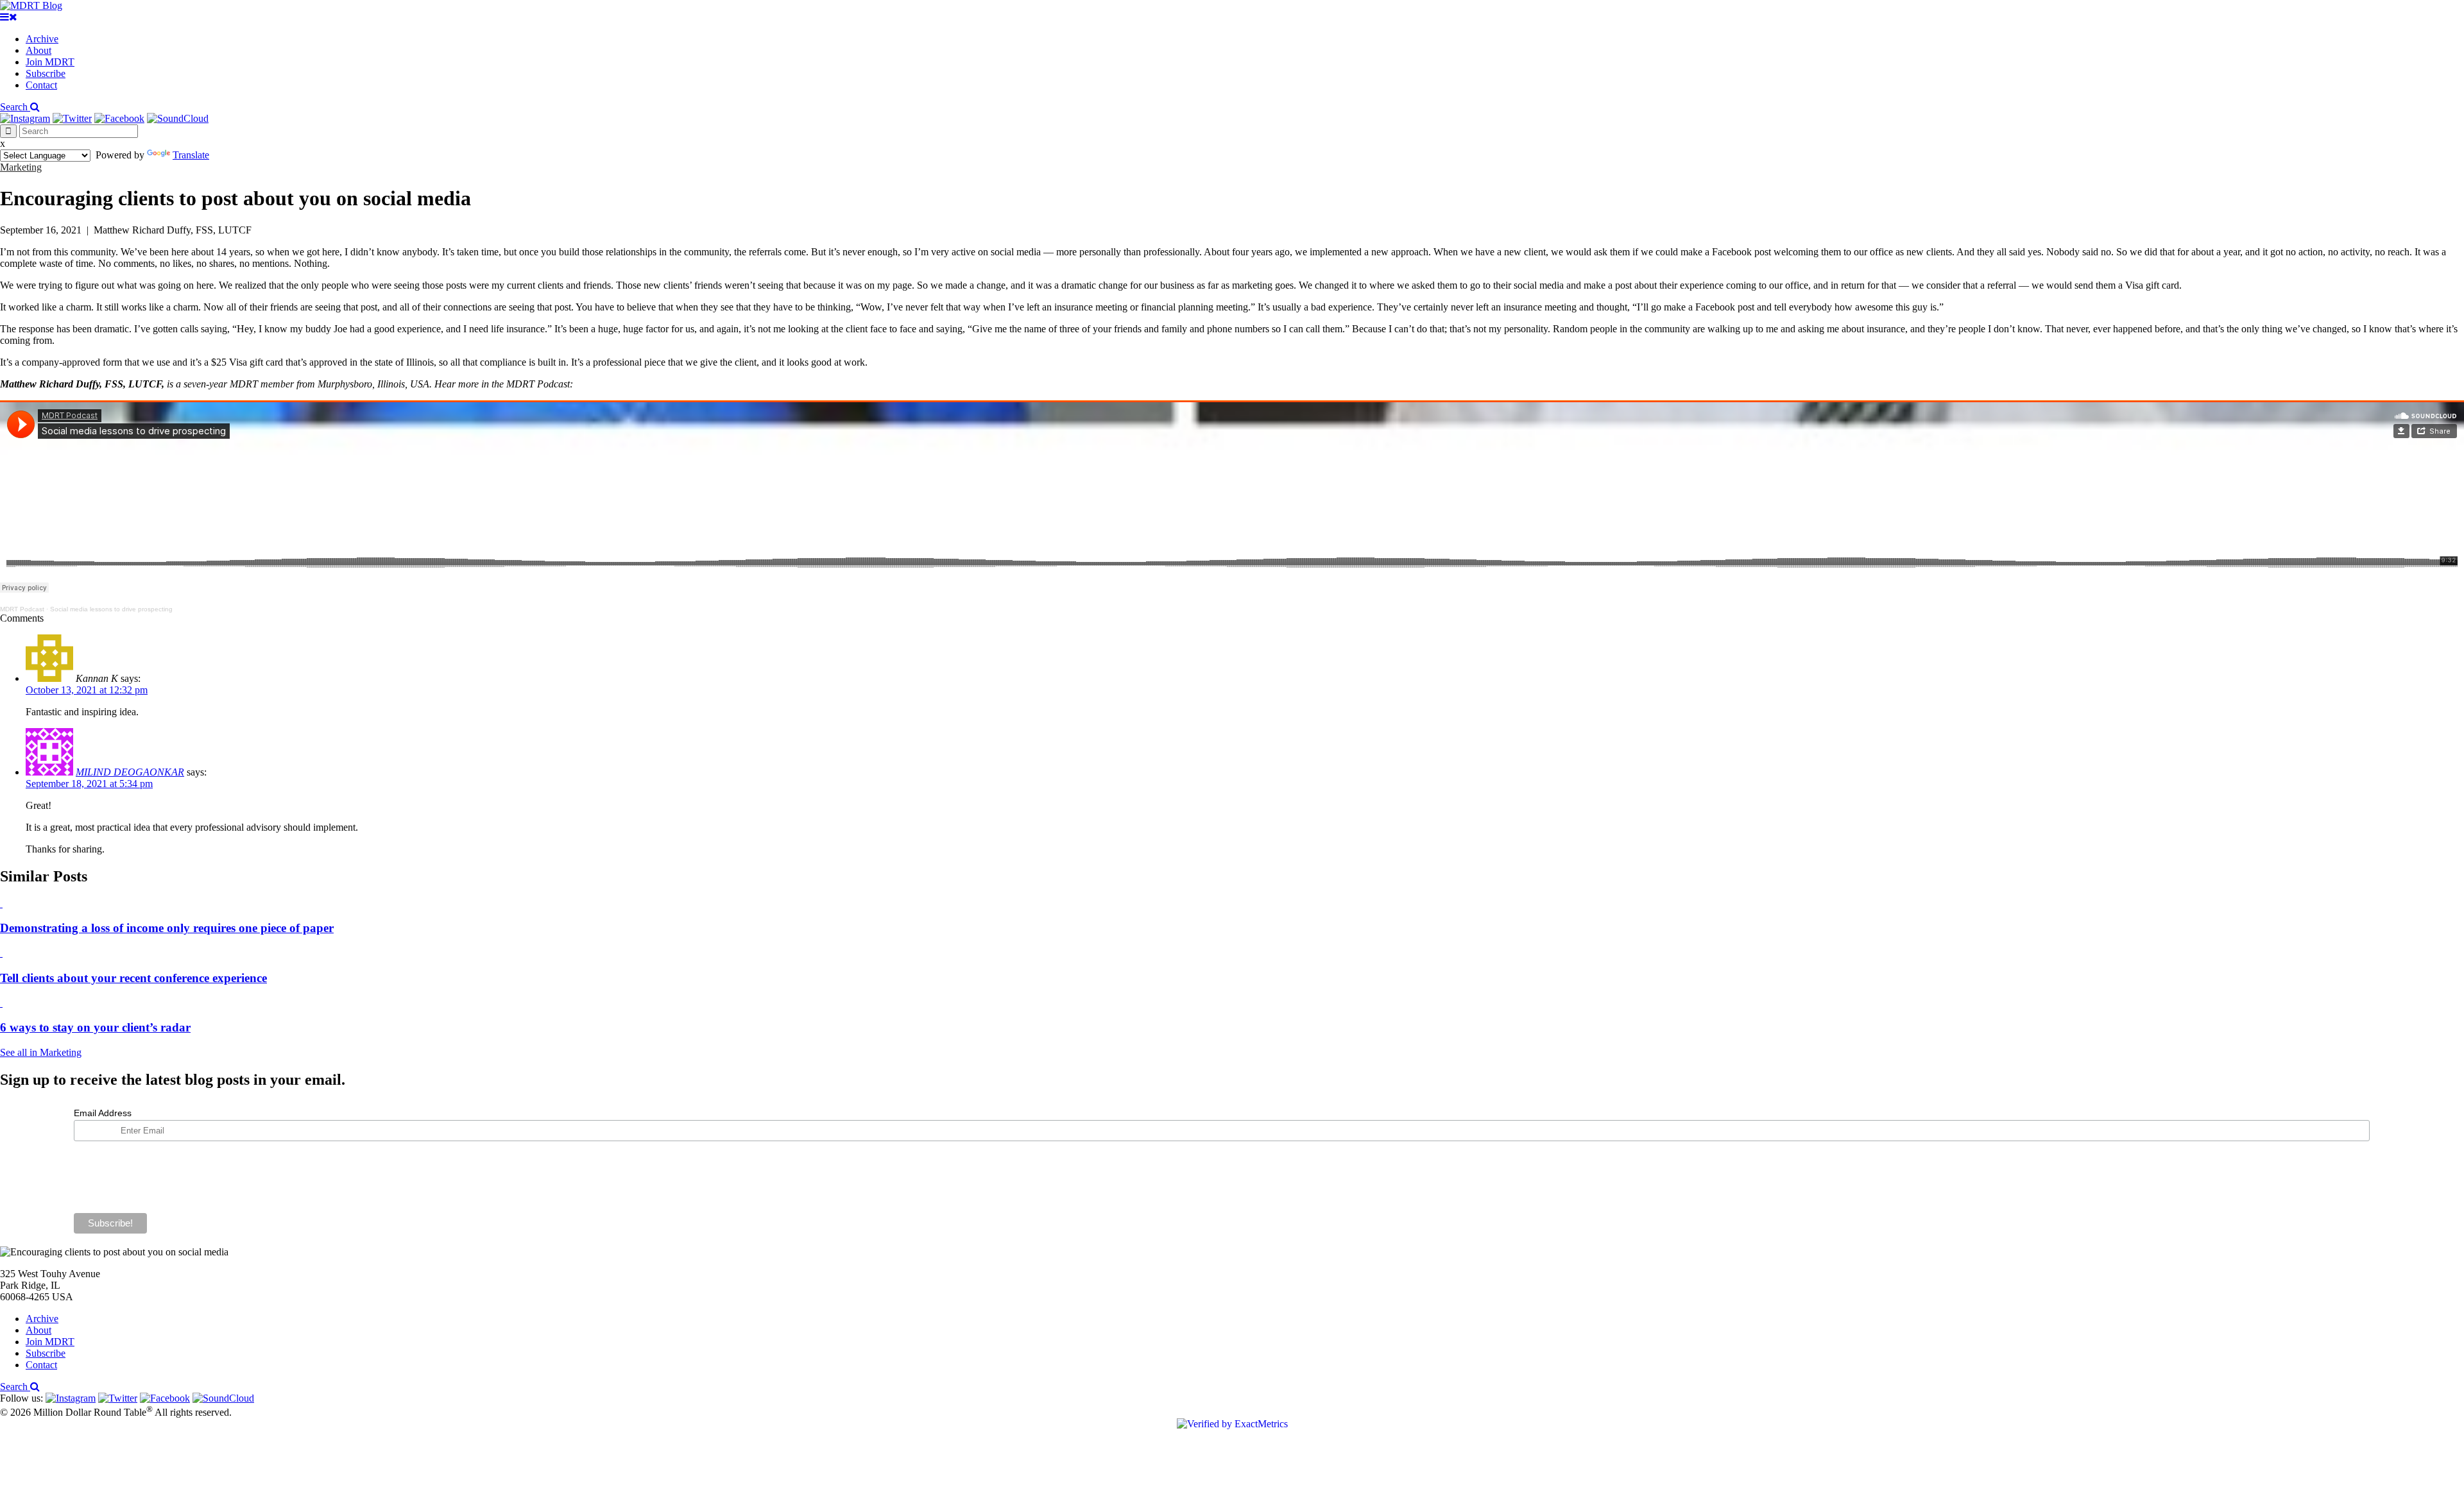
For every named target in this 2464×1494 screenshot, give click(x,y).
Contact (41, 85)
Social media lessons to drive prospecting (111, 609)
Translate (191, 155)
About (38, 50)
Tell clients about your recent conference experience (133, 978)
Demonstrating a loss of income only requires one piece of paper (167, 928)
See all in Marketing (41, 1052)
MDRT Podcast (22, 609)
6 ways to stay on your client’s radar (95, 1027)
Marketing (21, 167)
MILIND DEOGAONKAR (130, 772)
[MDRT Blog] (31, 5)
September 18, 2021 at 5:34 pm (89, 784)
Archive (42, 39)
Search (15, 107)
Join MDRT (50, 62)
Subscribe (46, 73)
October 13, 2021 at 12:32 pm (87, 690)
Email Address (103, 1113)
